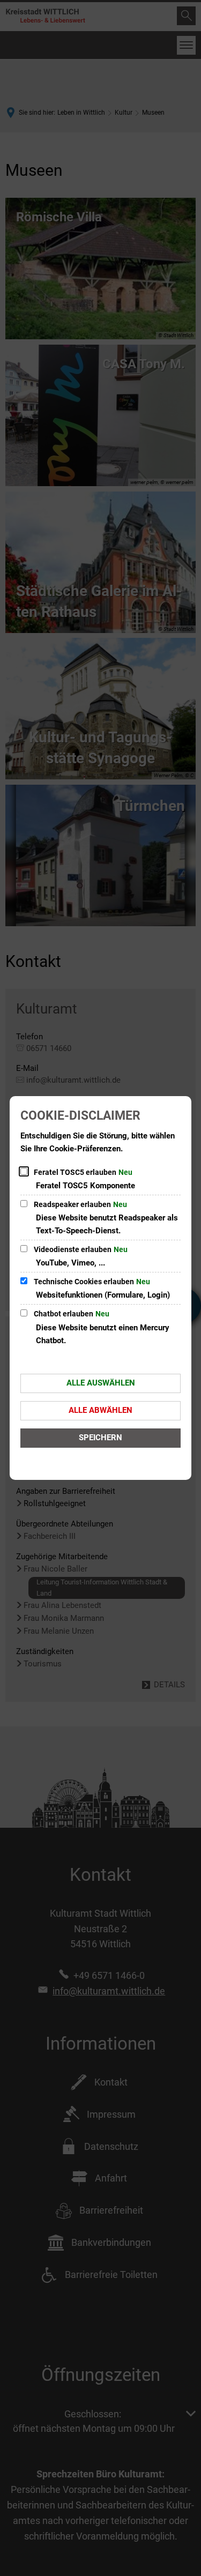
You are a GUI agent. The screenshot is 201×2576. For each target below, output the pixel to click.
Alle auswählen (101, 1383)
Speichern (100, 1438)
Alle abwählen (100, 1410)
